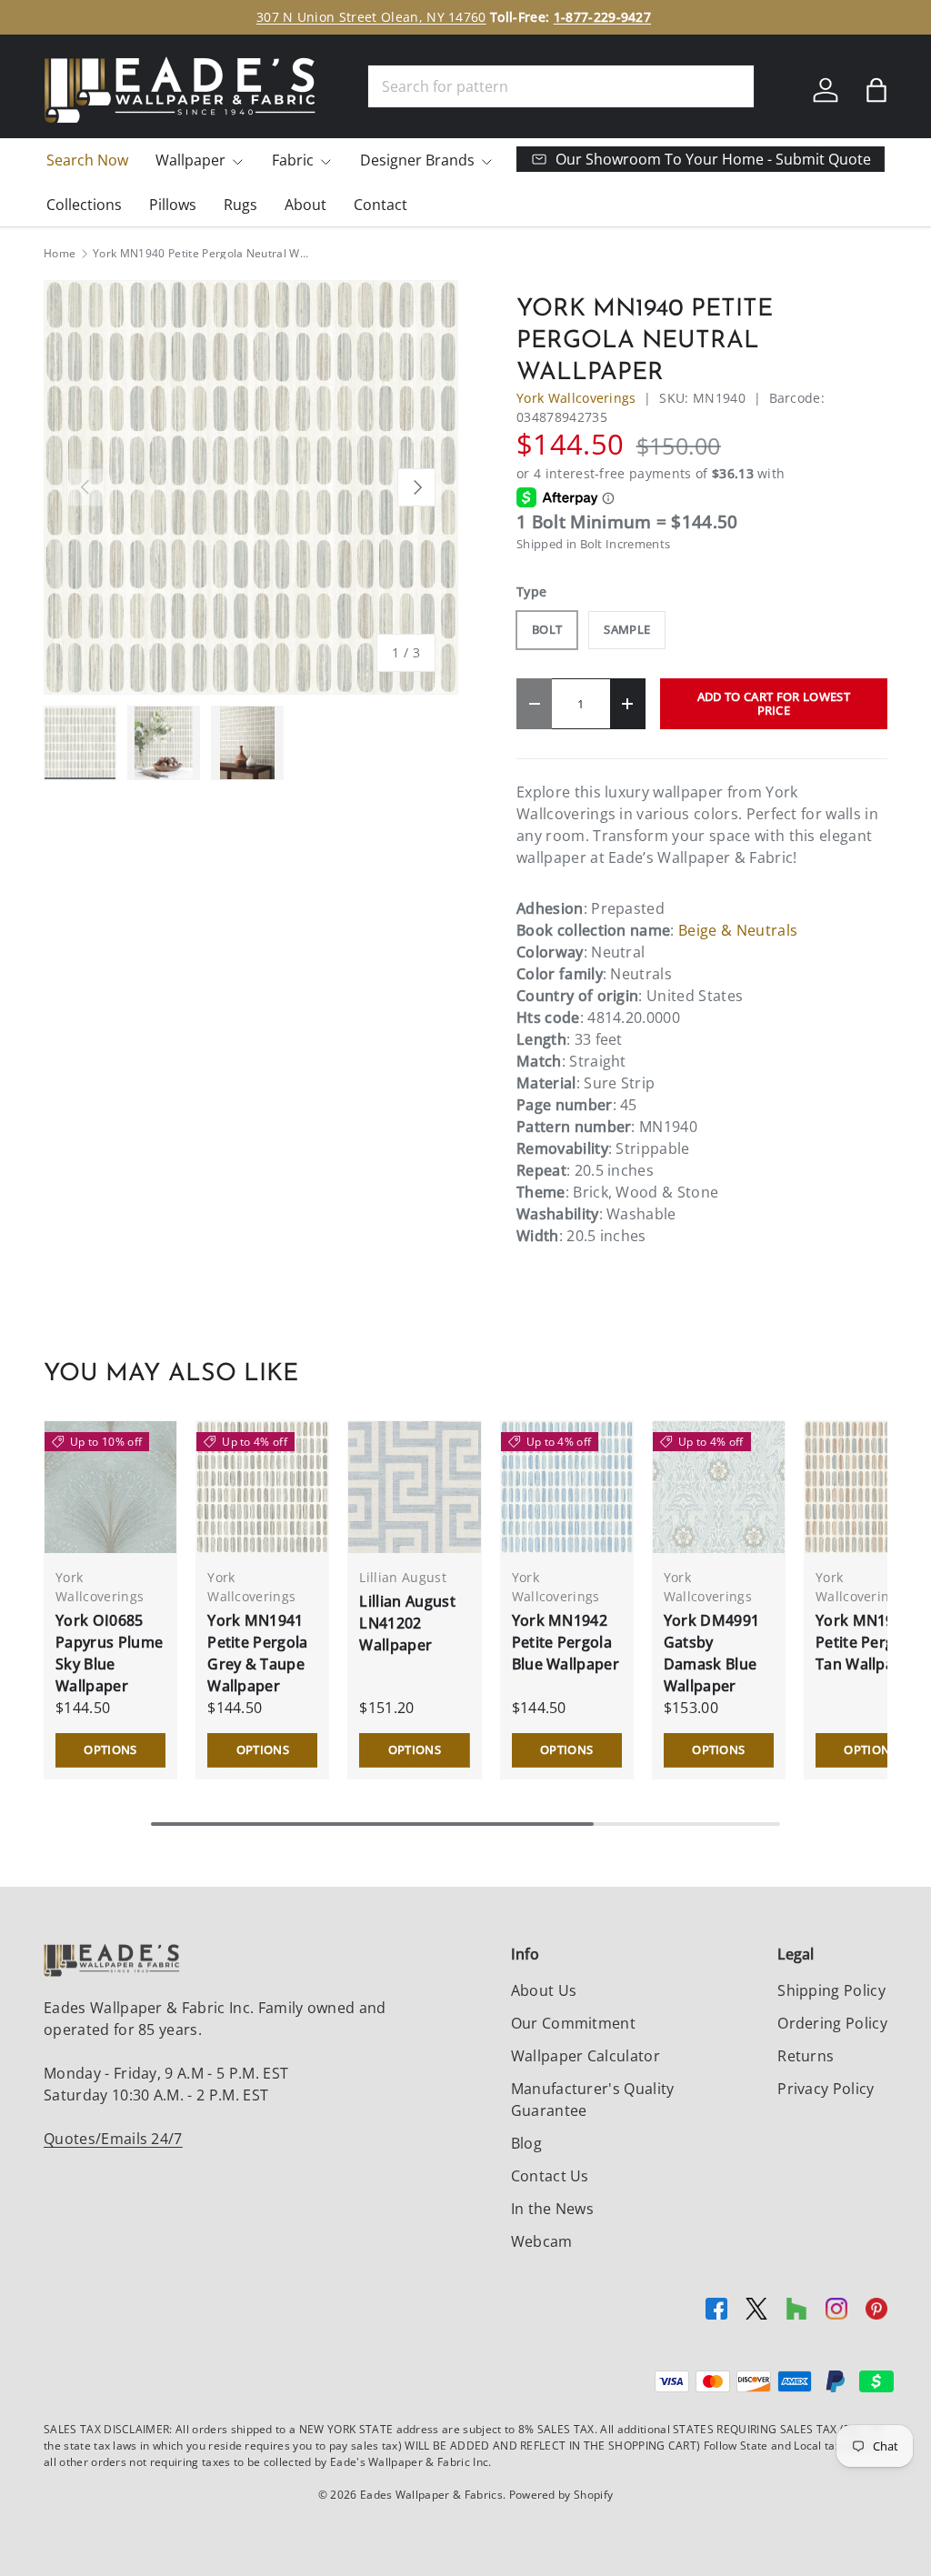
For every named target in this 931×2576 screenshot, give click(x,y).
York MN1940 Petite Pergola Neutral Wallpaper (202, 254)
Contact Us (550, 2176)
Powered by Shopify (561, 2495)
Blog (526, 2143)
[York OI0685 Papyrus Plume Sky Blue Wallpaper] (110, 1487)
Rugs (240, 205)
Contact (380, 205)
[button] (876, 90)
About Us (544, 1990)
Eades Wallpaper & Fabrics (431, 2495)
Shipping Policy (831, 1990)
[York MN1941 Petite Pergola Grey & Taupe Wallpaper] (262, 1487)
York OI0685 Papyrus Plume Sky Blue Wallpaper (109, 1653)
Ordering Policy (832, 2023)
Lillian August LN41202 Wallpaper (407, 1623)
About (305, 205)
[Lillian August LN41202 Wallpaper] (414, 1487)
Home (60, 254)
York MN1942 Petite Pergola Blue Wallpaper (566, 1642)
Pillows (173, 205)
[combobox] (561, 86)
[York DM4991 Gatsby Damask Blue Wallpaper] (719, 1487)
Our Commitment (573, 2023)
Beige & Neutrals (738, 930)
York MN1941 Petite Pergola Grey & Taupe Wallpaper (257, 1653)
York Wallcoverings (576, 398)
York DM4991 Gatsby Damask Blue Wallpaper (712, 1653)
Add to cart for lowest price (774, 703)
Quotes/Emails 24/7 (113, 2139)
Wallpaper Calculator (586, 2056)
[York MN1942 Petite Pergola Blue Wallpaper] (567, 1487)
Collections (84, 205)
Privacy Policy (826, 2089)
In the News (553, 2209)
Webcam (542, 2241)
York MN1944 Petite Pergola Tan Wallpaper (867, 1642)
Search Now (87, 160)
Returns (806, 2056)
